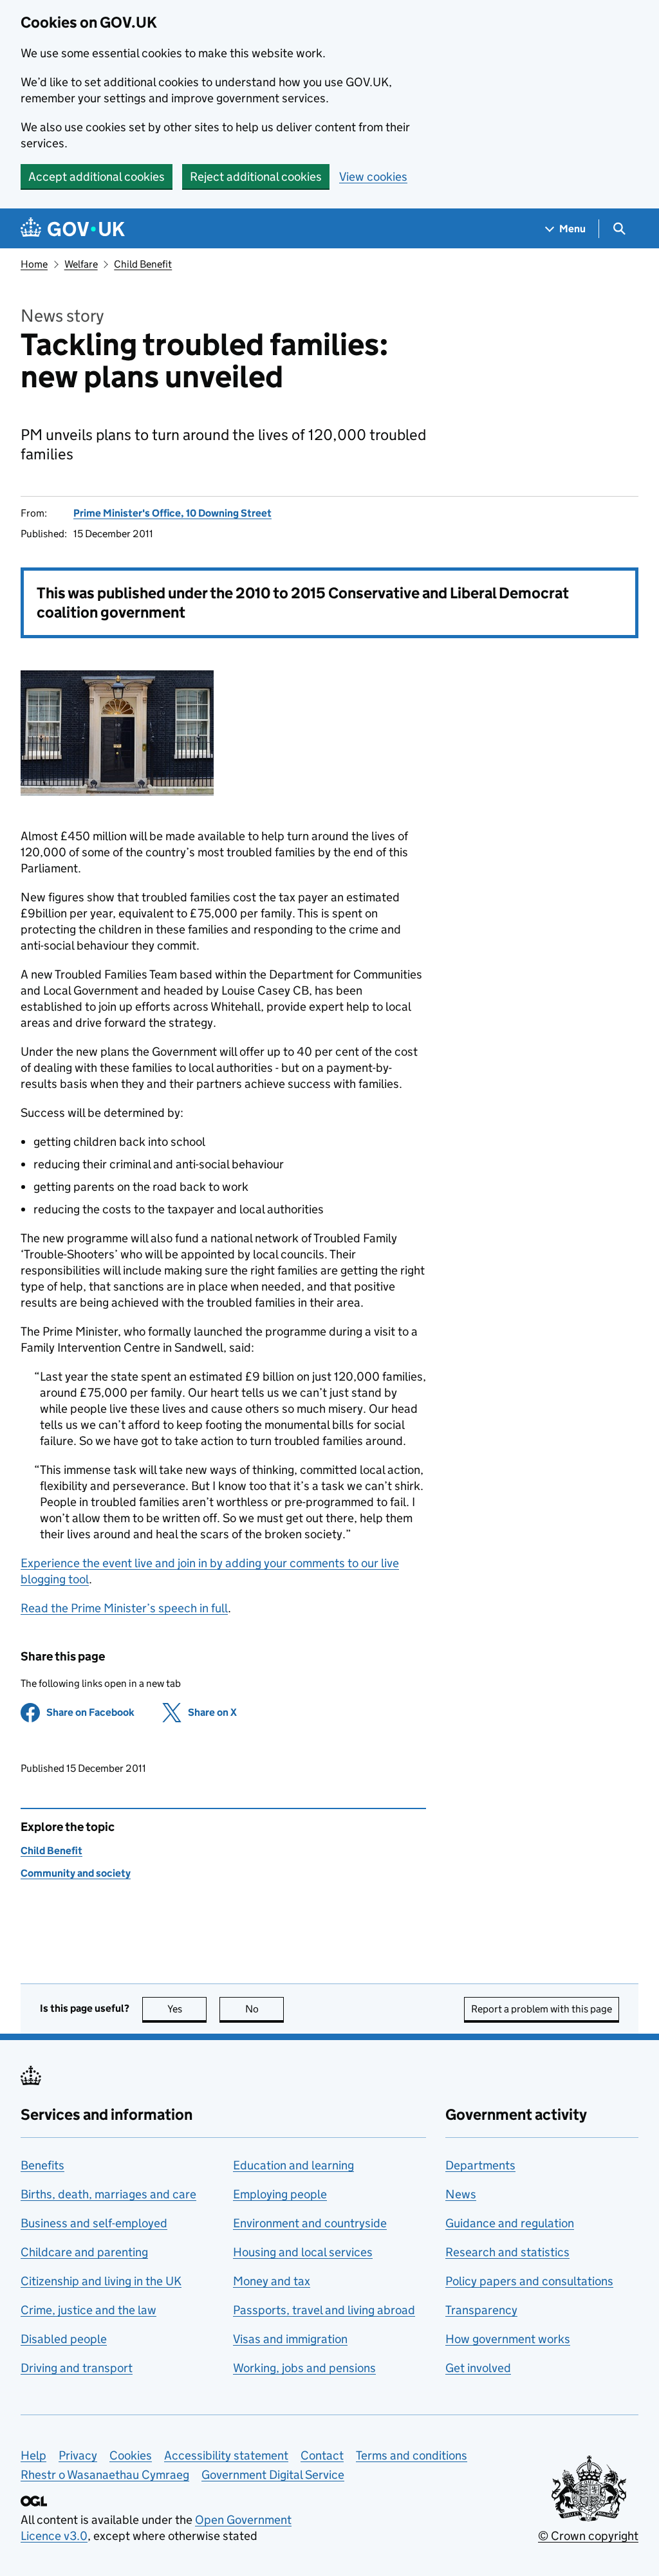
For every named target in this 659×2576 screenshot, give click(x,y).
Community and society (76, 1873)
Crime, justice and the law (88, 2310)
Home (34, 264)
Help (33, 2455)
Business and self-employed (94, 2223)
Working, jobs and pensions (304, 2368)
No (265, 2009)
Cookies (131, 2455)
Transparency (481, 2310)
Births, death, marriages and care (108, 2194)
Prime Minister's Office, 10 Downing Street (172, 513)
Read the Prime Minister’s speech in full (124, 1608)
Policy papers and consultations (529, 2281)
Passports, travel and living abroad (324, 2310)
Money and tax (272, 2281)
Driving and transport (77, 2368)
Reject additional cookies (256, 177)
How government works (508, 2339)
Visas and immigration (290, 2339)
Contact (322, 2455)
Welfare (81, 264)
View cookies (373, 177)
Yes (187, 2009)
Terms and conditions (412, 2455)
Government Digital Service (273, 2475)
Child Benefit (143, 264)
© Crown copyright (588, 2536)
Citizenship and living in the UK (101, 2281)
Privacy (78, 2455)
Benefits (42, 2165)
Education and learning (293, 2165)
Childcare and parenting (84, 2252)
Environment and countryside (310, 2223)
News (461, 2194)
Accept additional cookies (97, 177)
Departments (480, 2165)
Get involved (478, 2368)
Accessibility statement (226, 2455)
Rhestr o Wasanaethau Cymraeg (105, 2475)
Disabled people (64, 2339)
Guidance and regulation (510, 2223)
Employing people (280, 2194)
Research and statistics (507, 2252)
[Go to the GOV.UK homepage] (73, 229)
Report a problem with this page (542, 2009)
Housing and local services (303, 2252)
